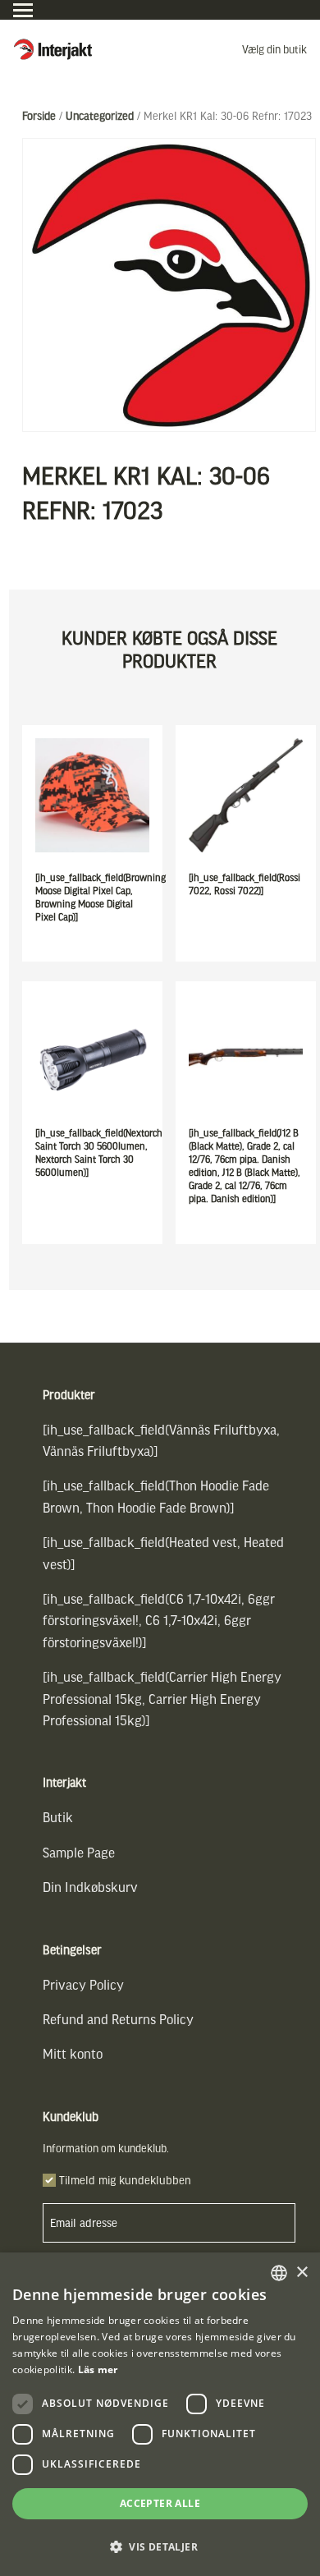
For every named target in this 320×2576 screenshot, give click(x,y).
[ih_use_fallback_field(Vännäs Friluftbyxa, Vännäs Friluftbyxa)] (161, 1440)
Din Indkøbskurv (90, 1887)
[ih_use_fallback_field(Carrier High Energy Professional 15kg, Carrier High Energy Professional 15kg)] (162, 1698)
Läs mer (98, 2369)
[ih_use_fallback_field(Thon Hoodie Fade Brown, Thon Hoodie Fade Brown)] (156, 1496)
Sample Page (79, 1852)
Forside (39, 115)
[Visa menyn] (23, 10)
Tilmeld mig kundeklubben (125, 2180)
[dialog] (160, 2414)
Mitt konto (73, 2053)
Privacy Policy (83, 1984)
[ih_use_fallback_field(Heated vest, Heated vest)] (163, 1552)
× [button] (302, 2273)
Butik (58, 1817)
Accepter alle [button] (160, 2503)
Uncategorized (100, 115)
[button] (160, 2547)
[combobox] (279, 2273)
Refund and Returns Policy (118, 2019)
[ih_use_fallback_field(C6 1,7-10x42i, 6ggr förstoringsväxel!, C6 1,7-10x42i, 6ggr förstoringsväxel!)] (159, 1620)
